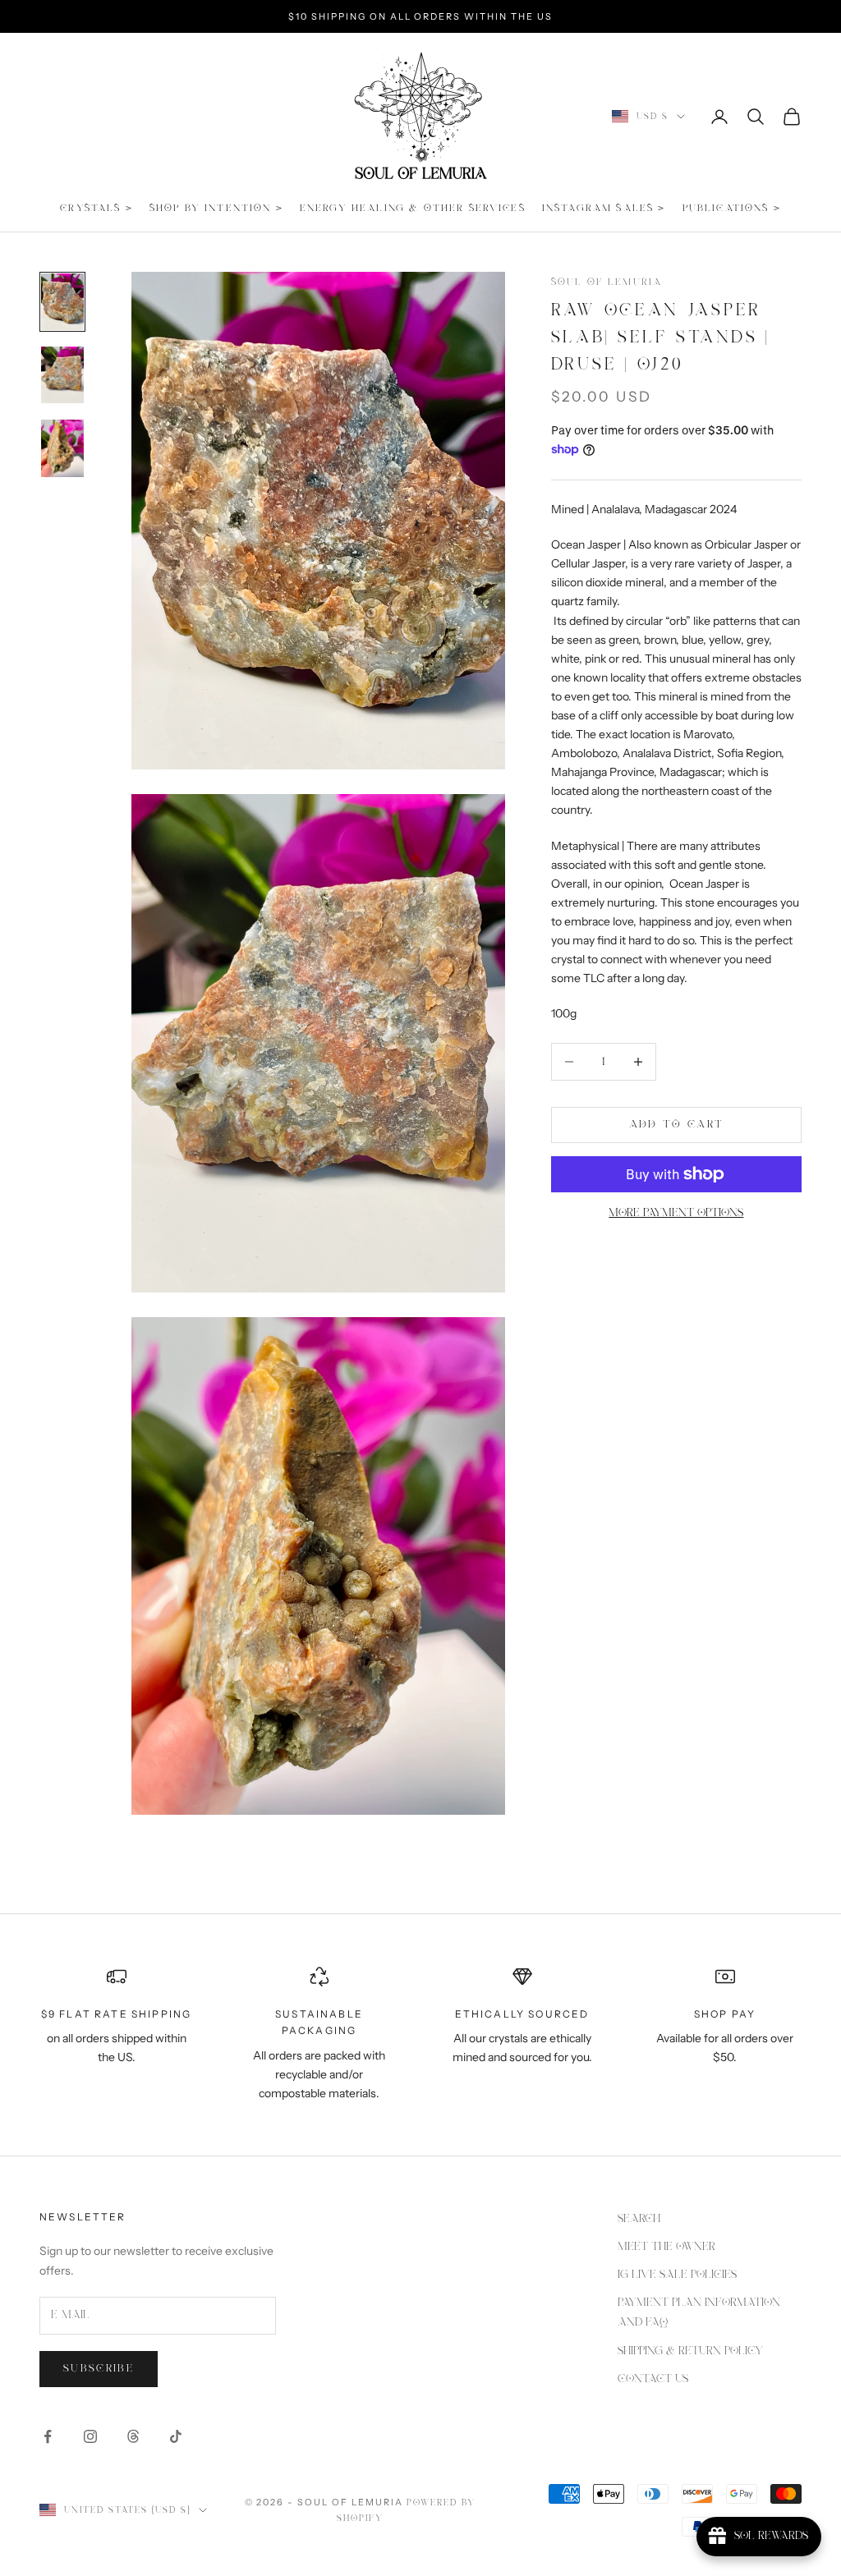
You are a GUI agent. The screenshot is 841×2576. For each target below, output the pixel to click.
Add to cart (677, 1125)
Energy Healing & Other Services (413, 208)
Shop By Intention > (216, 208)
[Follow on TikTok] (176, 2436)
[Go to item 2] (62, 375)
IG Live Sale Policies (677, 2275)
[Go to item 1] (62, 302)
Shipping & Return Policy (690, 2351)
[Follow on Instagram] (90, 2436)
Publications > (732, 208)
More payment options (676, 1213)
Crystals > (97, 208)
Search (639, 2219)
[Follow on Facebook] (48, 2436)
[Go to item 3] (62, 448)
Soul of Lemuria (607, 282)
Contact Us (653, 2379)
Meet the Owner (666, 2247)
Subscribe (99, 2369)
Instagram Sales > (604, 208)
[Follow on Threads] (133, 2436)
